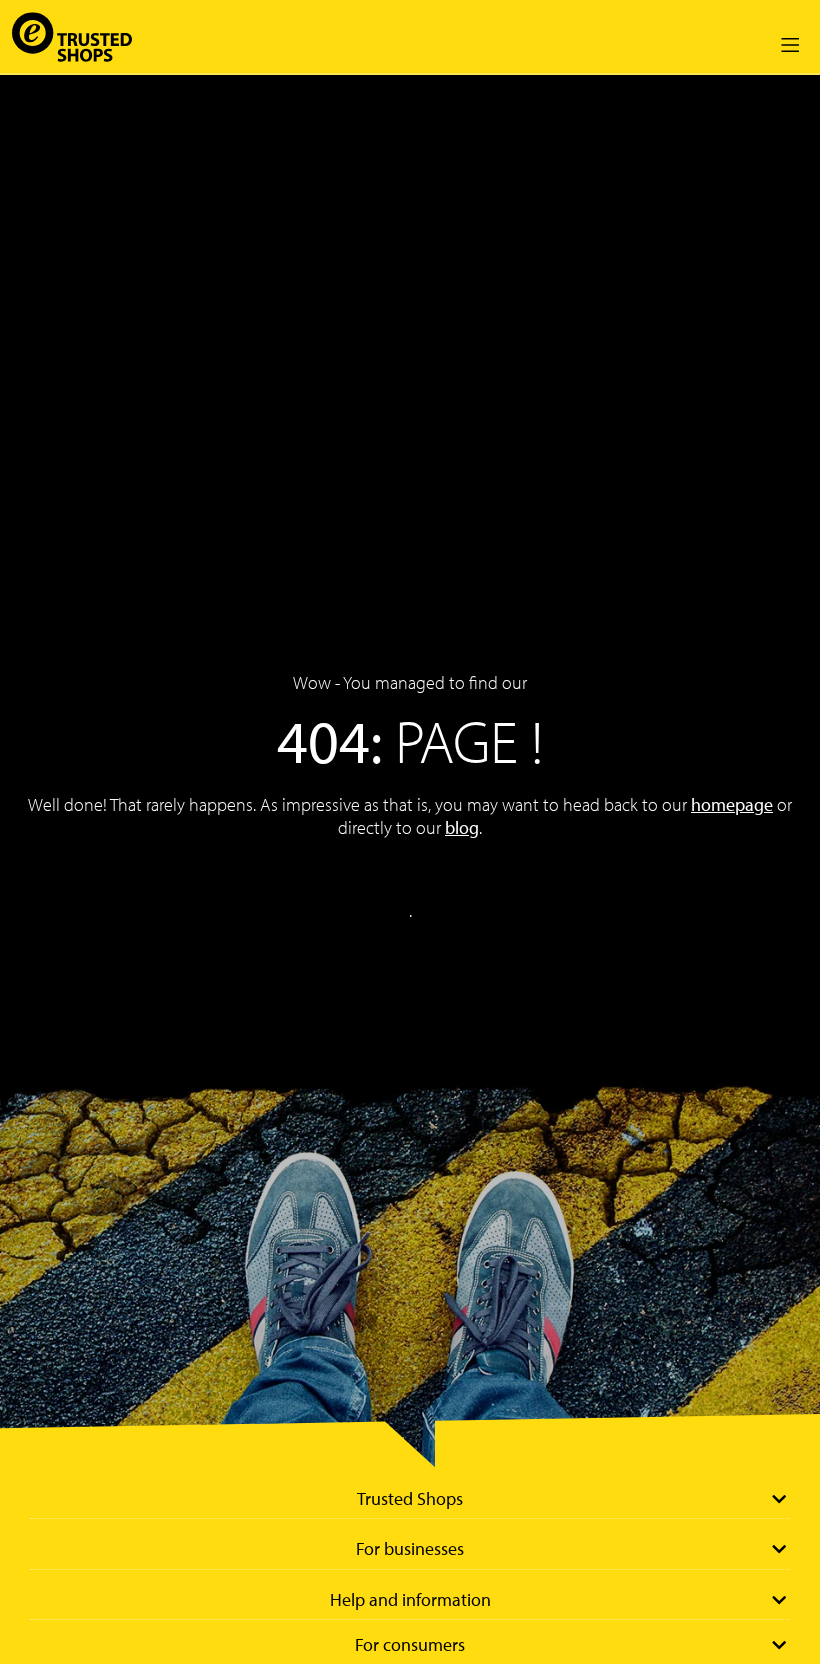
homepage (732, 804)
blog (462, 827)
